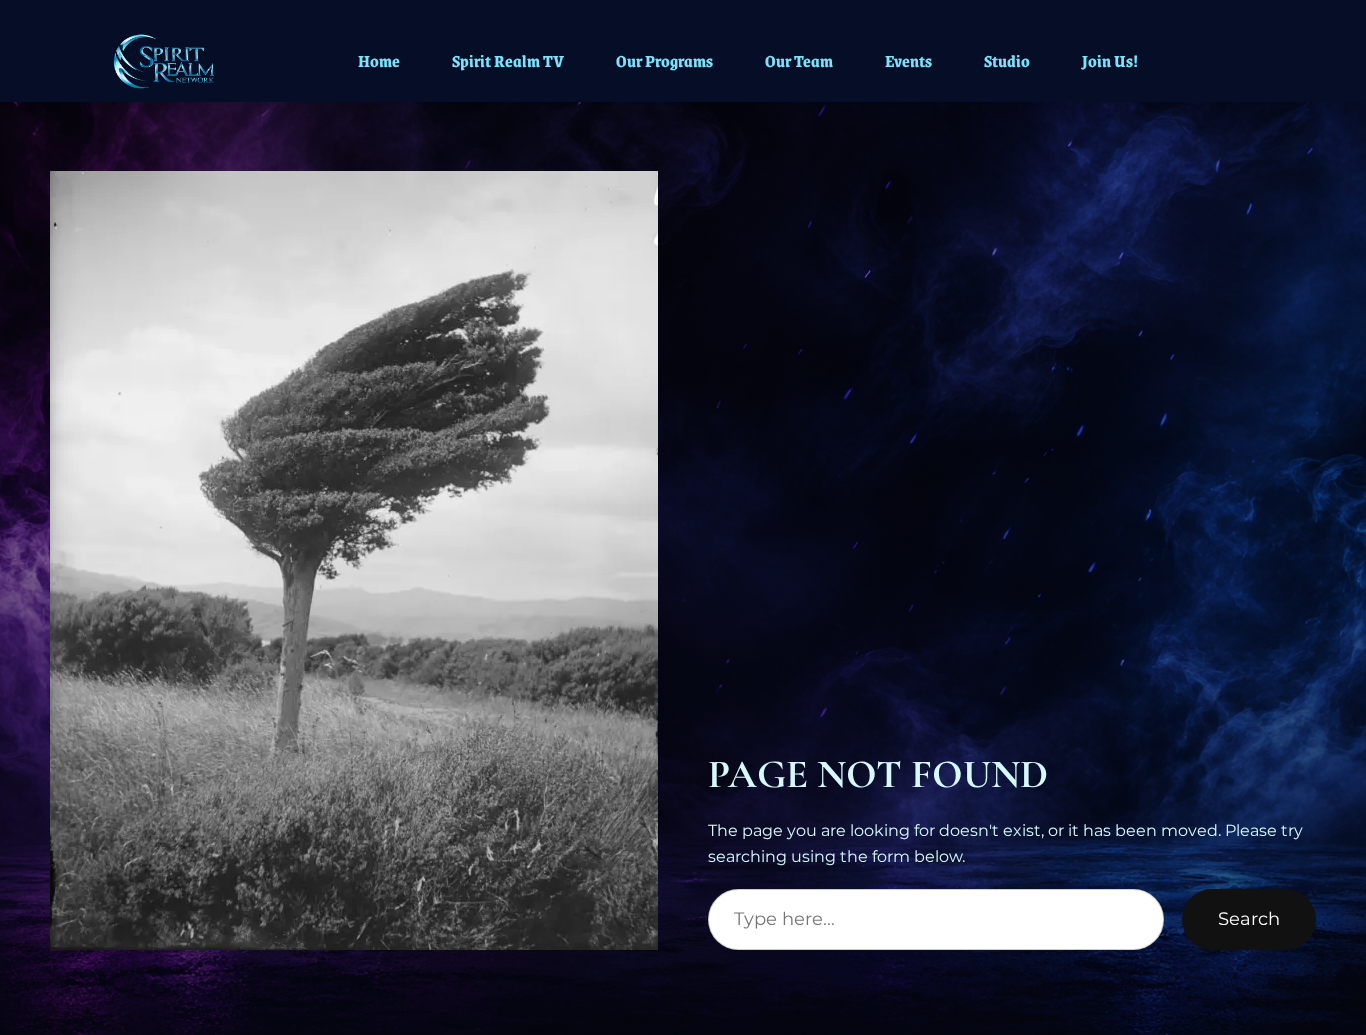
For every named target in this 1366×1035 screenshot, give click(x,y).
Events (908, 60)
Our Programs (664, 60)
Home (379, 60)
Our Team (799, 60)
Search (1249, 919)
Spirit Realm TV (508, 60)
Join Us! (1110, 60)
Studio (1007, 60)
